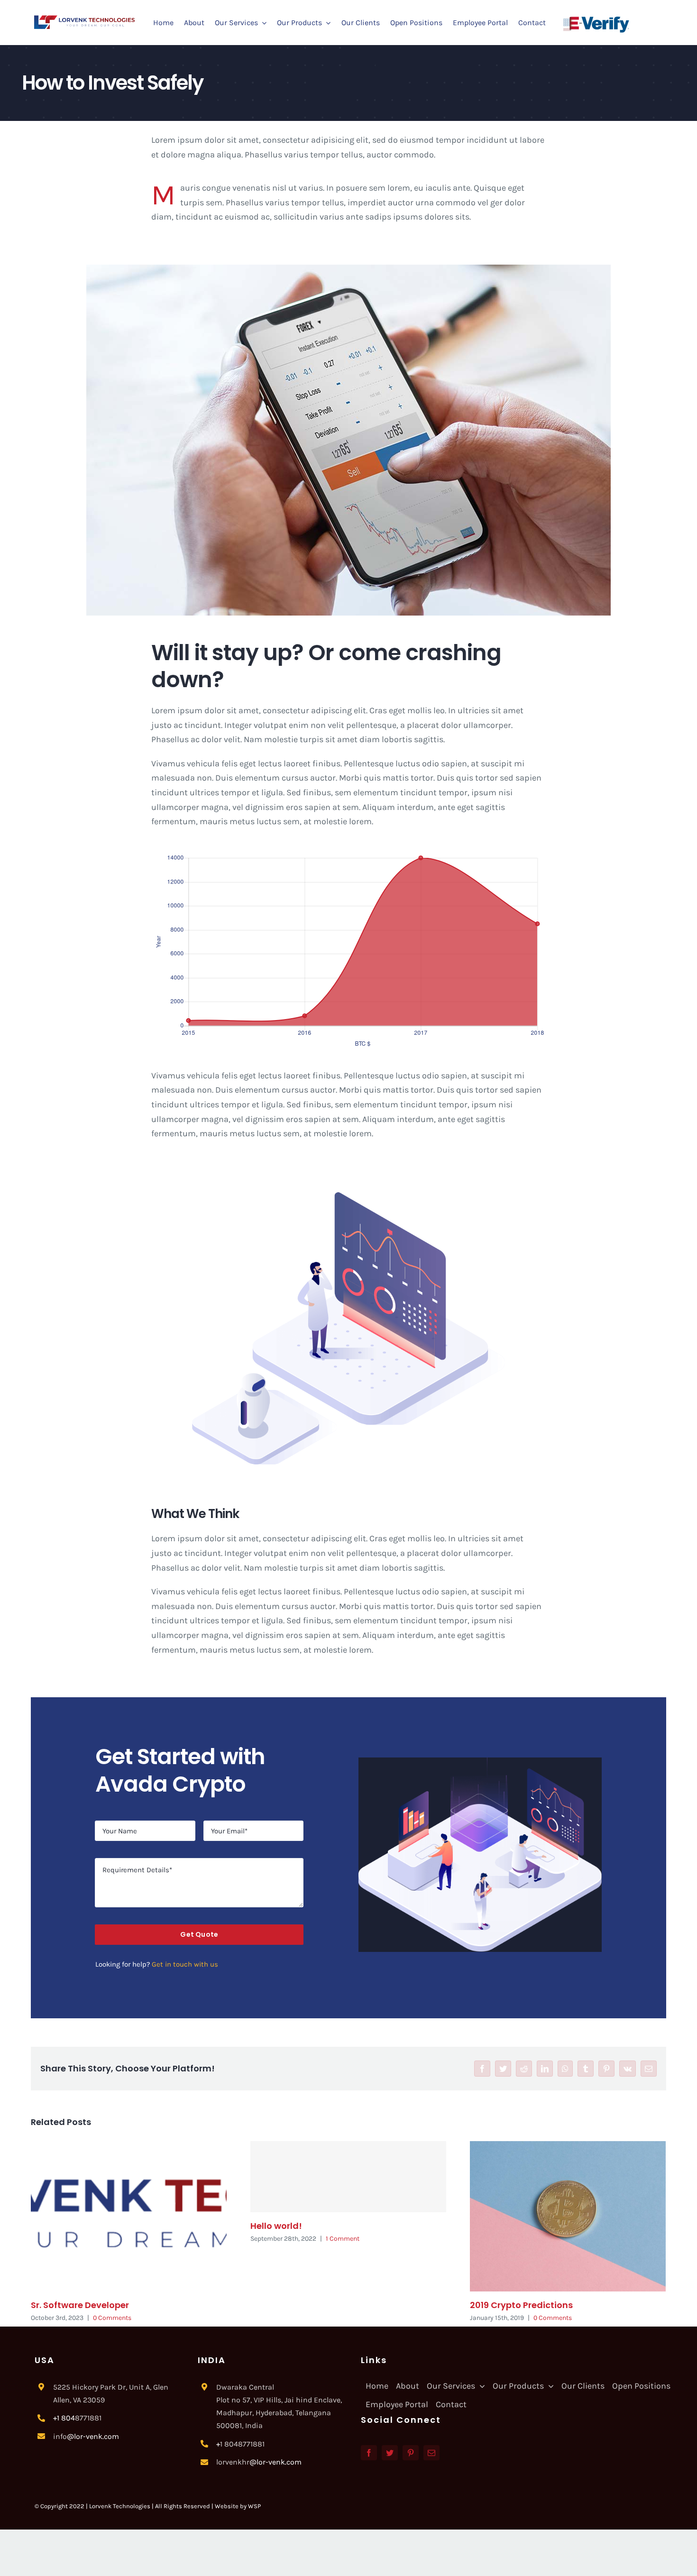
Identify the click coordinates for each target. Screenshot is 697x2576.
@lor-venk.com (93, 2436)
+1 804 (64, 2418)
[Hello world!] (348, 2177)
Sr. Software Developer (80, 2305)
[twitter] (390, 2453)
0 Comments (112, 2318)
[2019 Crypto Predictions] (568, 2216)
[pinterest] (411, 2453)
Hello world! (276, 2226)
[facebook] (369, 2453)
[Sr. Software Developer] (129, 2216)
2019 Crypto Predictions (521, 2305)
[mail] (431, 2453)
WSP (254, 2506)
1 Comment (343, 2239)
